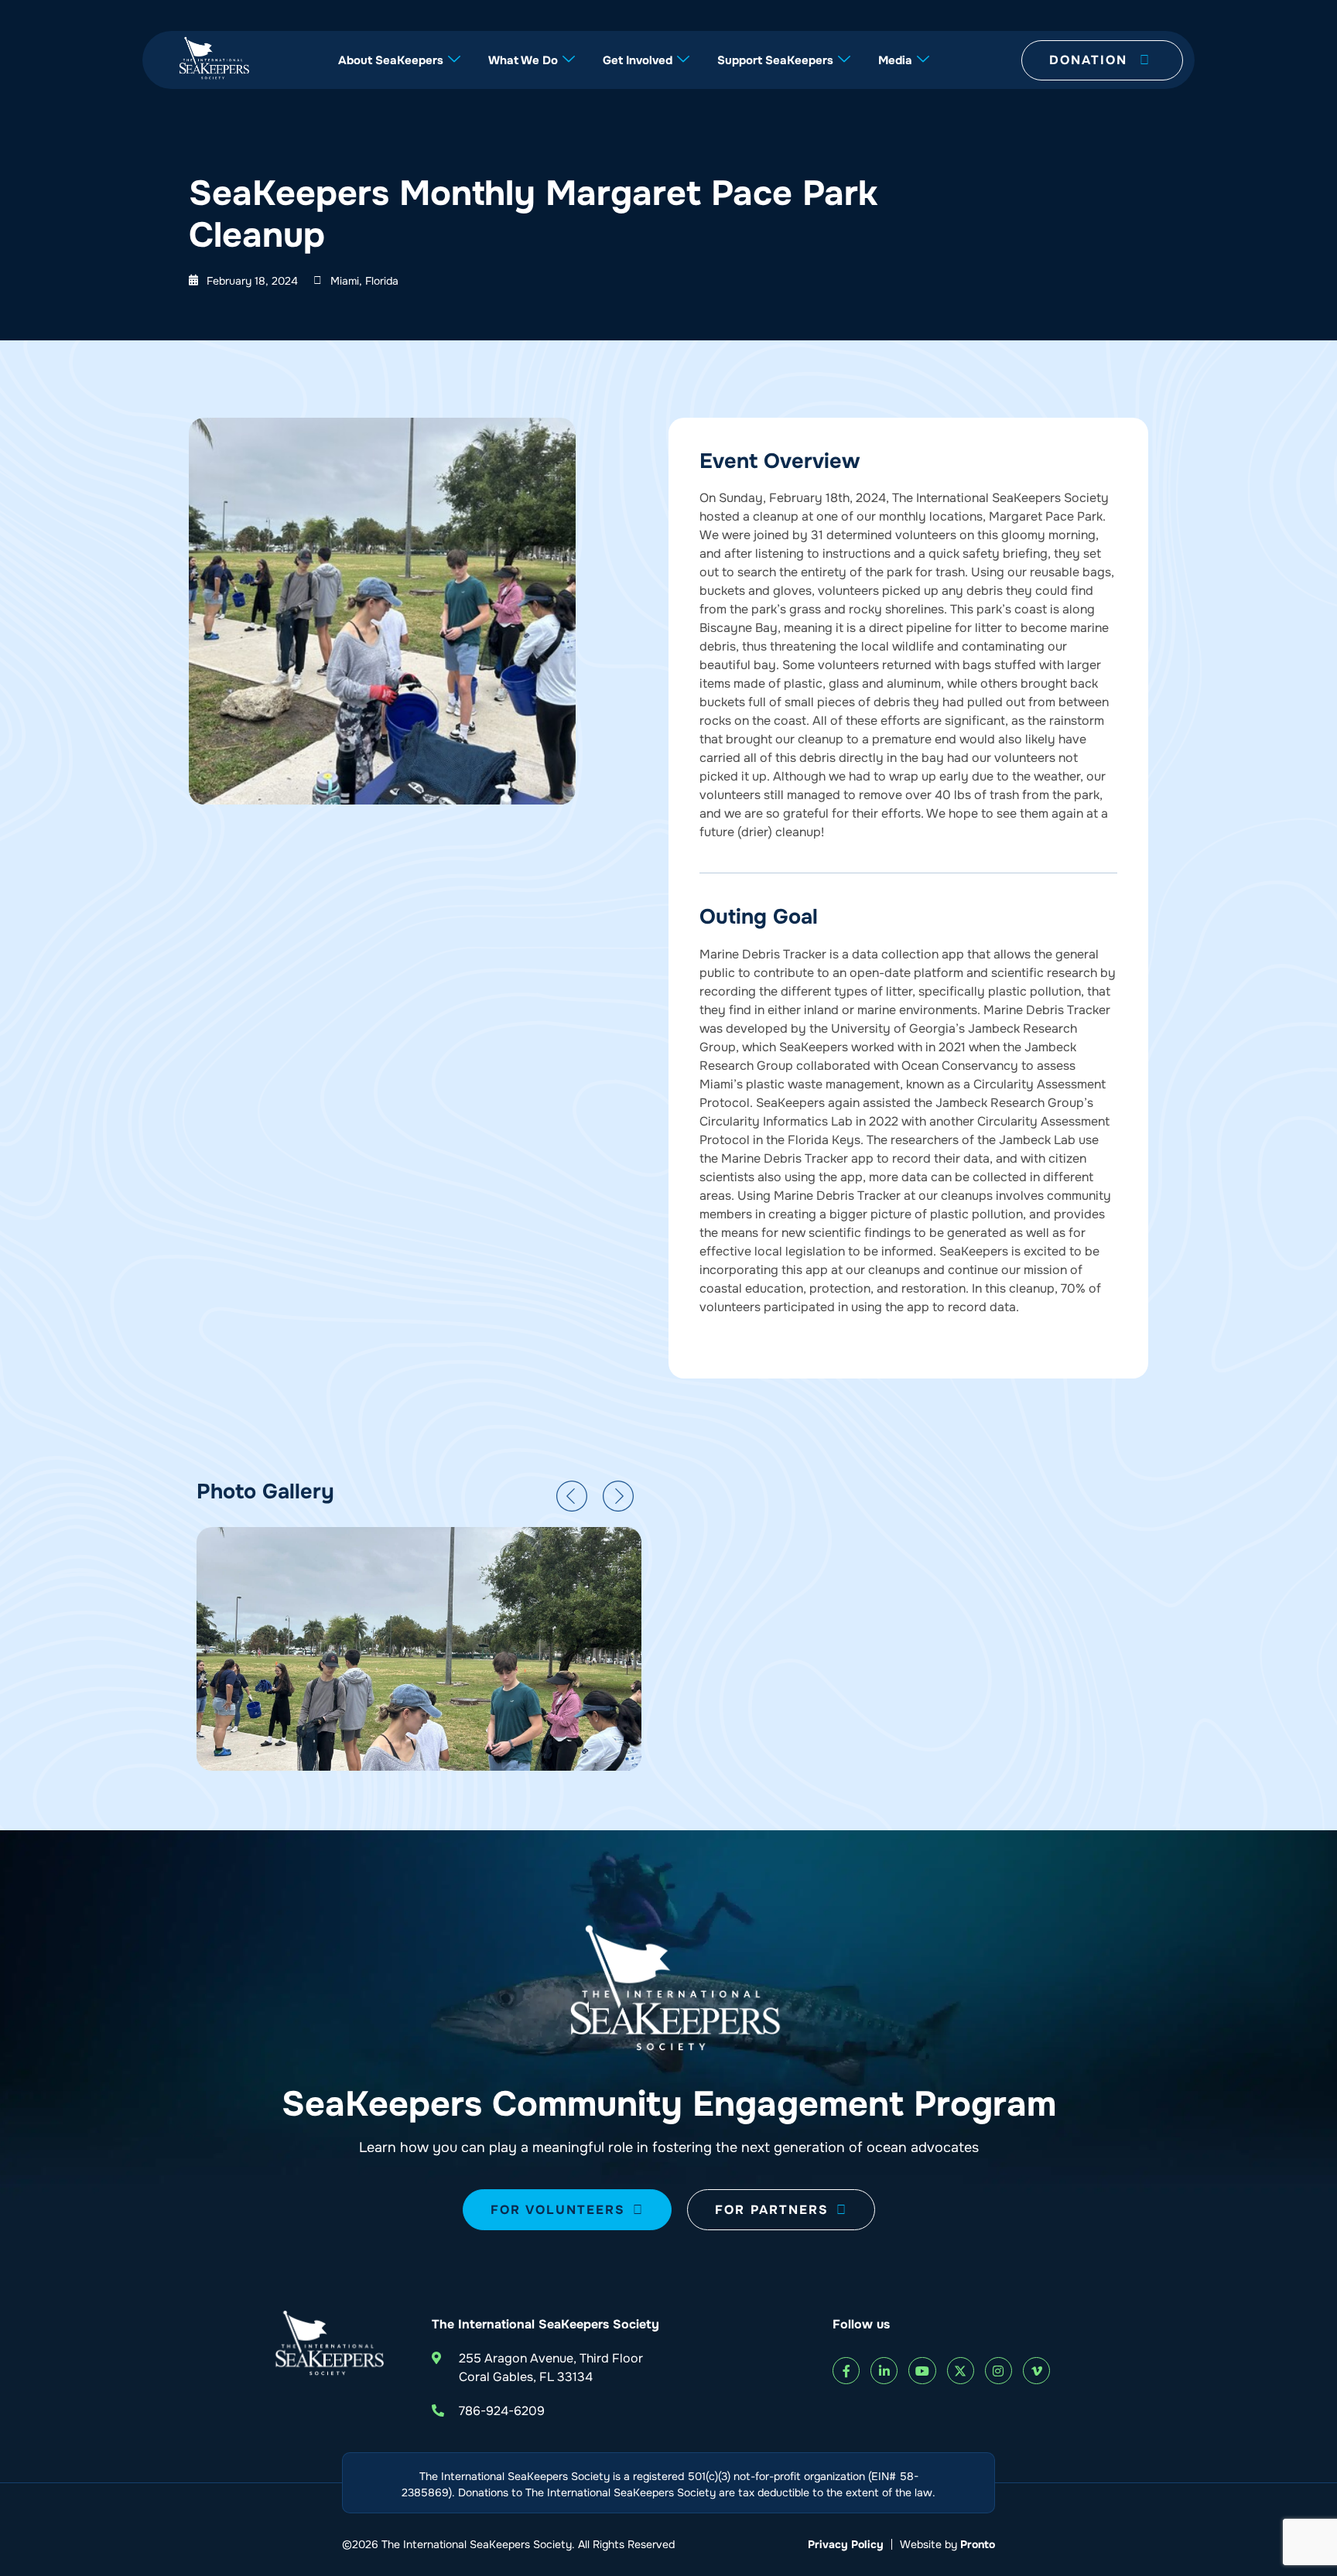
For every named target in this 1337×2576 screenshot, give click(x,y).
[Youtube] (922, 2371)
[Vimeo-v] (1036, 2371)
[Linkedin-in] (884, 2371)
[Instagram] (998, 2371)
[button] (572, 1496)
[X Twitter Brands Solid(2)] (961, 2371)
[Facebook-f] (846, 2371)
